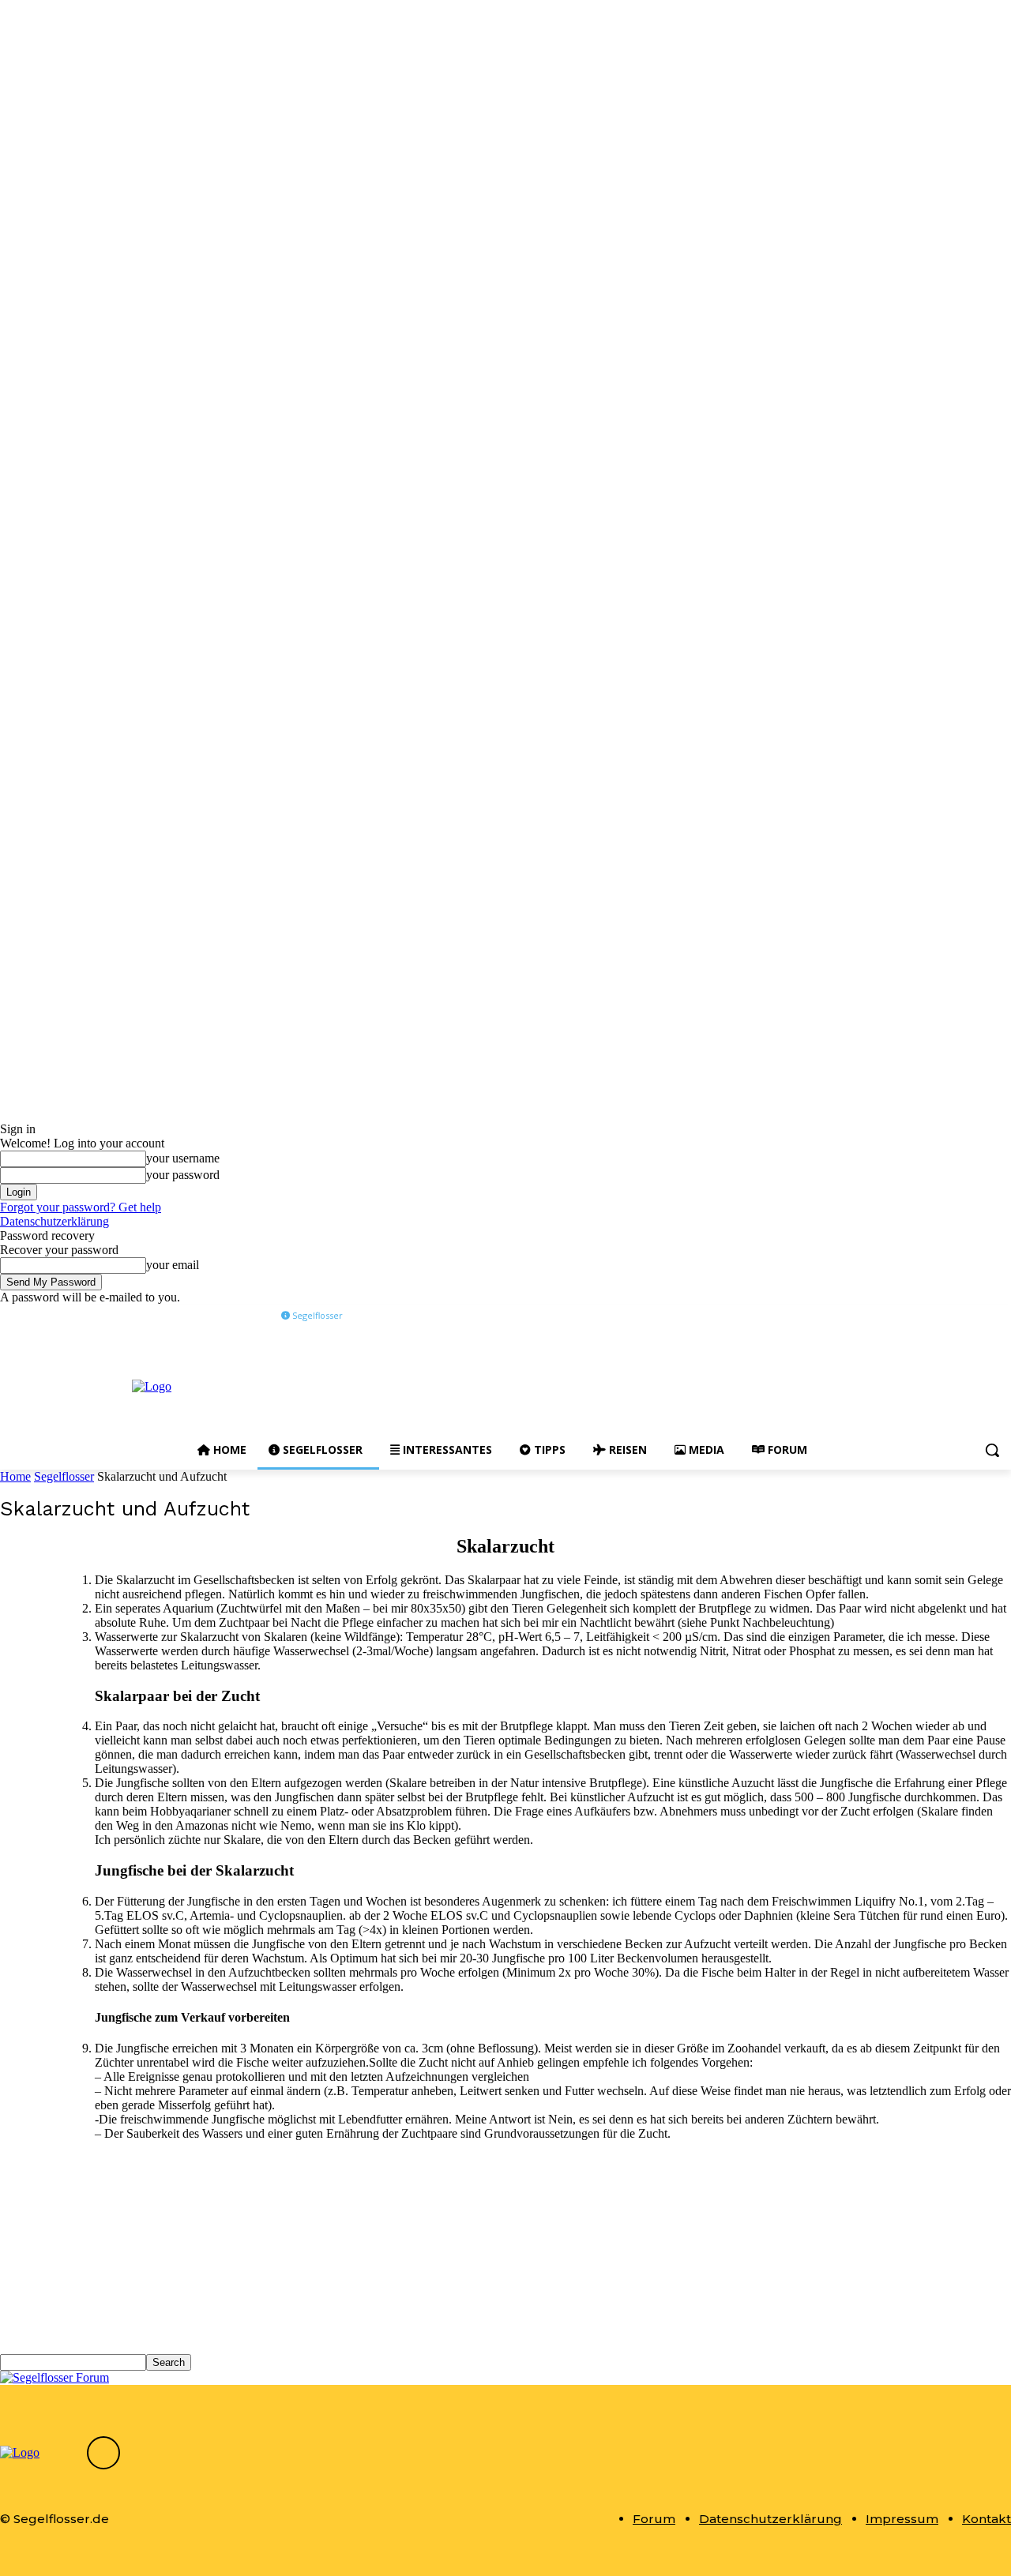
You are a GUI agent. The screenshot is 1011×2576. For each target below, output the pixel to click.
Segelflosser (64, 1476)
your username (183, 1158)
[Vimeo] (980, 1316)
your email (173, 1265)
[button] (992, 1450)
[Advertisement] (591, 1385)
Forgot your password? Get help (81, 1207)
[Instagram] (936, 1316)
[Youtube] (1002, 1316)
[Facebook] (914, 1316)
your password (183, 1175)
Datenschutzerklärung (54, 1221)
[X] (958, 1316)
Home (15, 1476)
